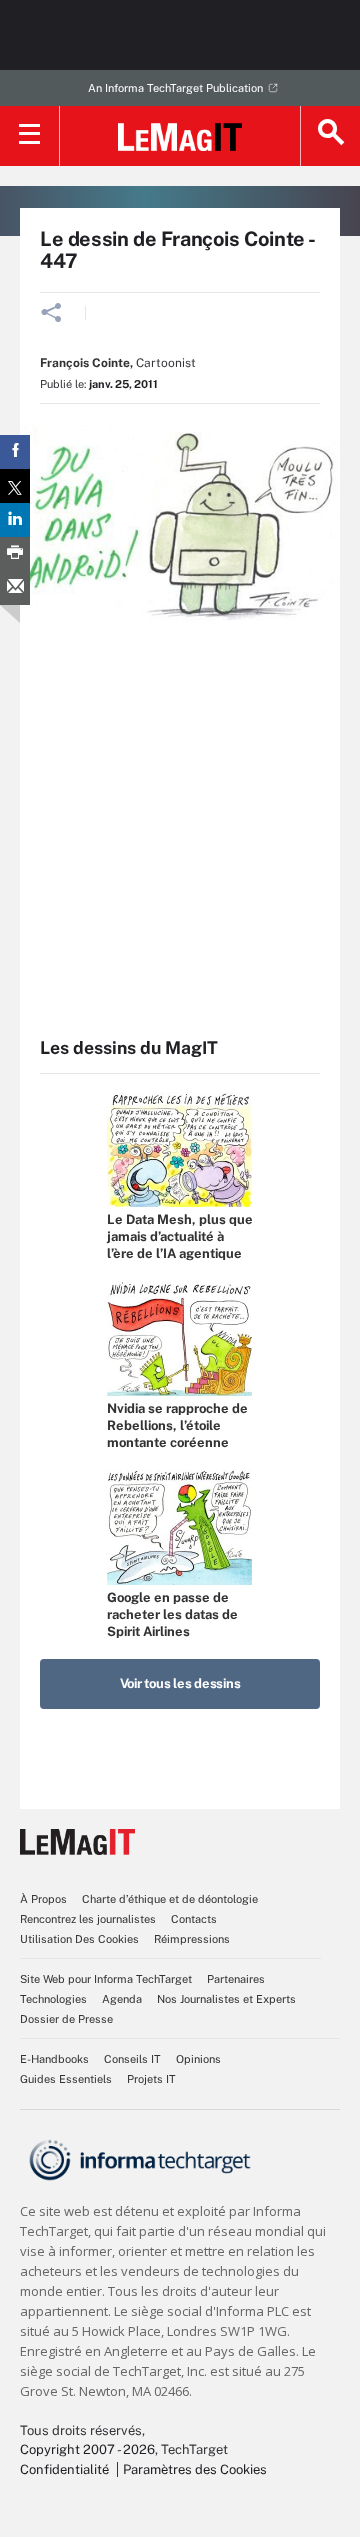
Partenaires (236, 1979)
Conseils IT (132, 2059)
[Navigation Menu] (30, 136)
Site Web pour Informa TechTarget (106, 1979)
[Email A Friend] (15, 588)
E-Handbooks (54, 2059)
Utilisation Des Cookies (79, 1939)
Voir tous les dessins (180, 1683)
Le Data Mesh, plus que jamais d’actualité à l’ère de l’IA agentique (180, 1236)
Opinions (198, 2059)
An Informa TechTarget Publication (175, 88)
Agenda (122, 1999)
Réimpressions (192, 1939)
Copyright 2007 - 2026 (87, 2449)
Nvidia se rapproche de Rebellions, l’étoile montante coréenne (177, 1425)
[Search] (330, 136)
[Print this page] (15, 554)
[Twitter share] (15, 486)
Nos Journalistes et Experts (226, 1999)
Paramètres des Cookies (195, 2469)
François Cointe (85, 363)
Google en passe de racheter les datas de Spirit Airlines (172, 1614)
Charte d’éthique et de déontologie (170, 1899)
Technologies (53, 1999)
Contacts (194, 1919)
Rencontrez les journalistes (88, 1919)
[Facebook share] (15, 452)
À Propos (43, 1899)
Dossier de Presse (66, 2019)
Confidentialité (64, 2469)
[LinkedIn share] (15, 520)
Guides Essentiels (66, 2079)
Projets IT (151, 2079)
